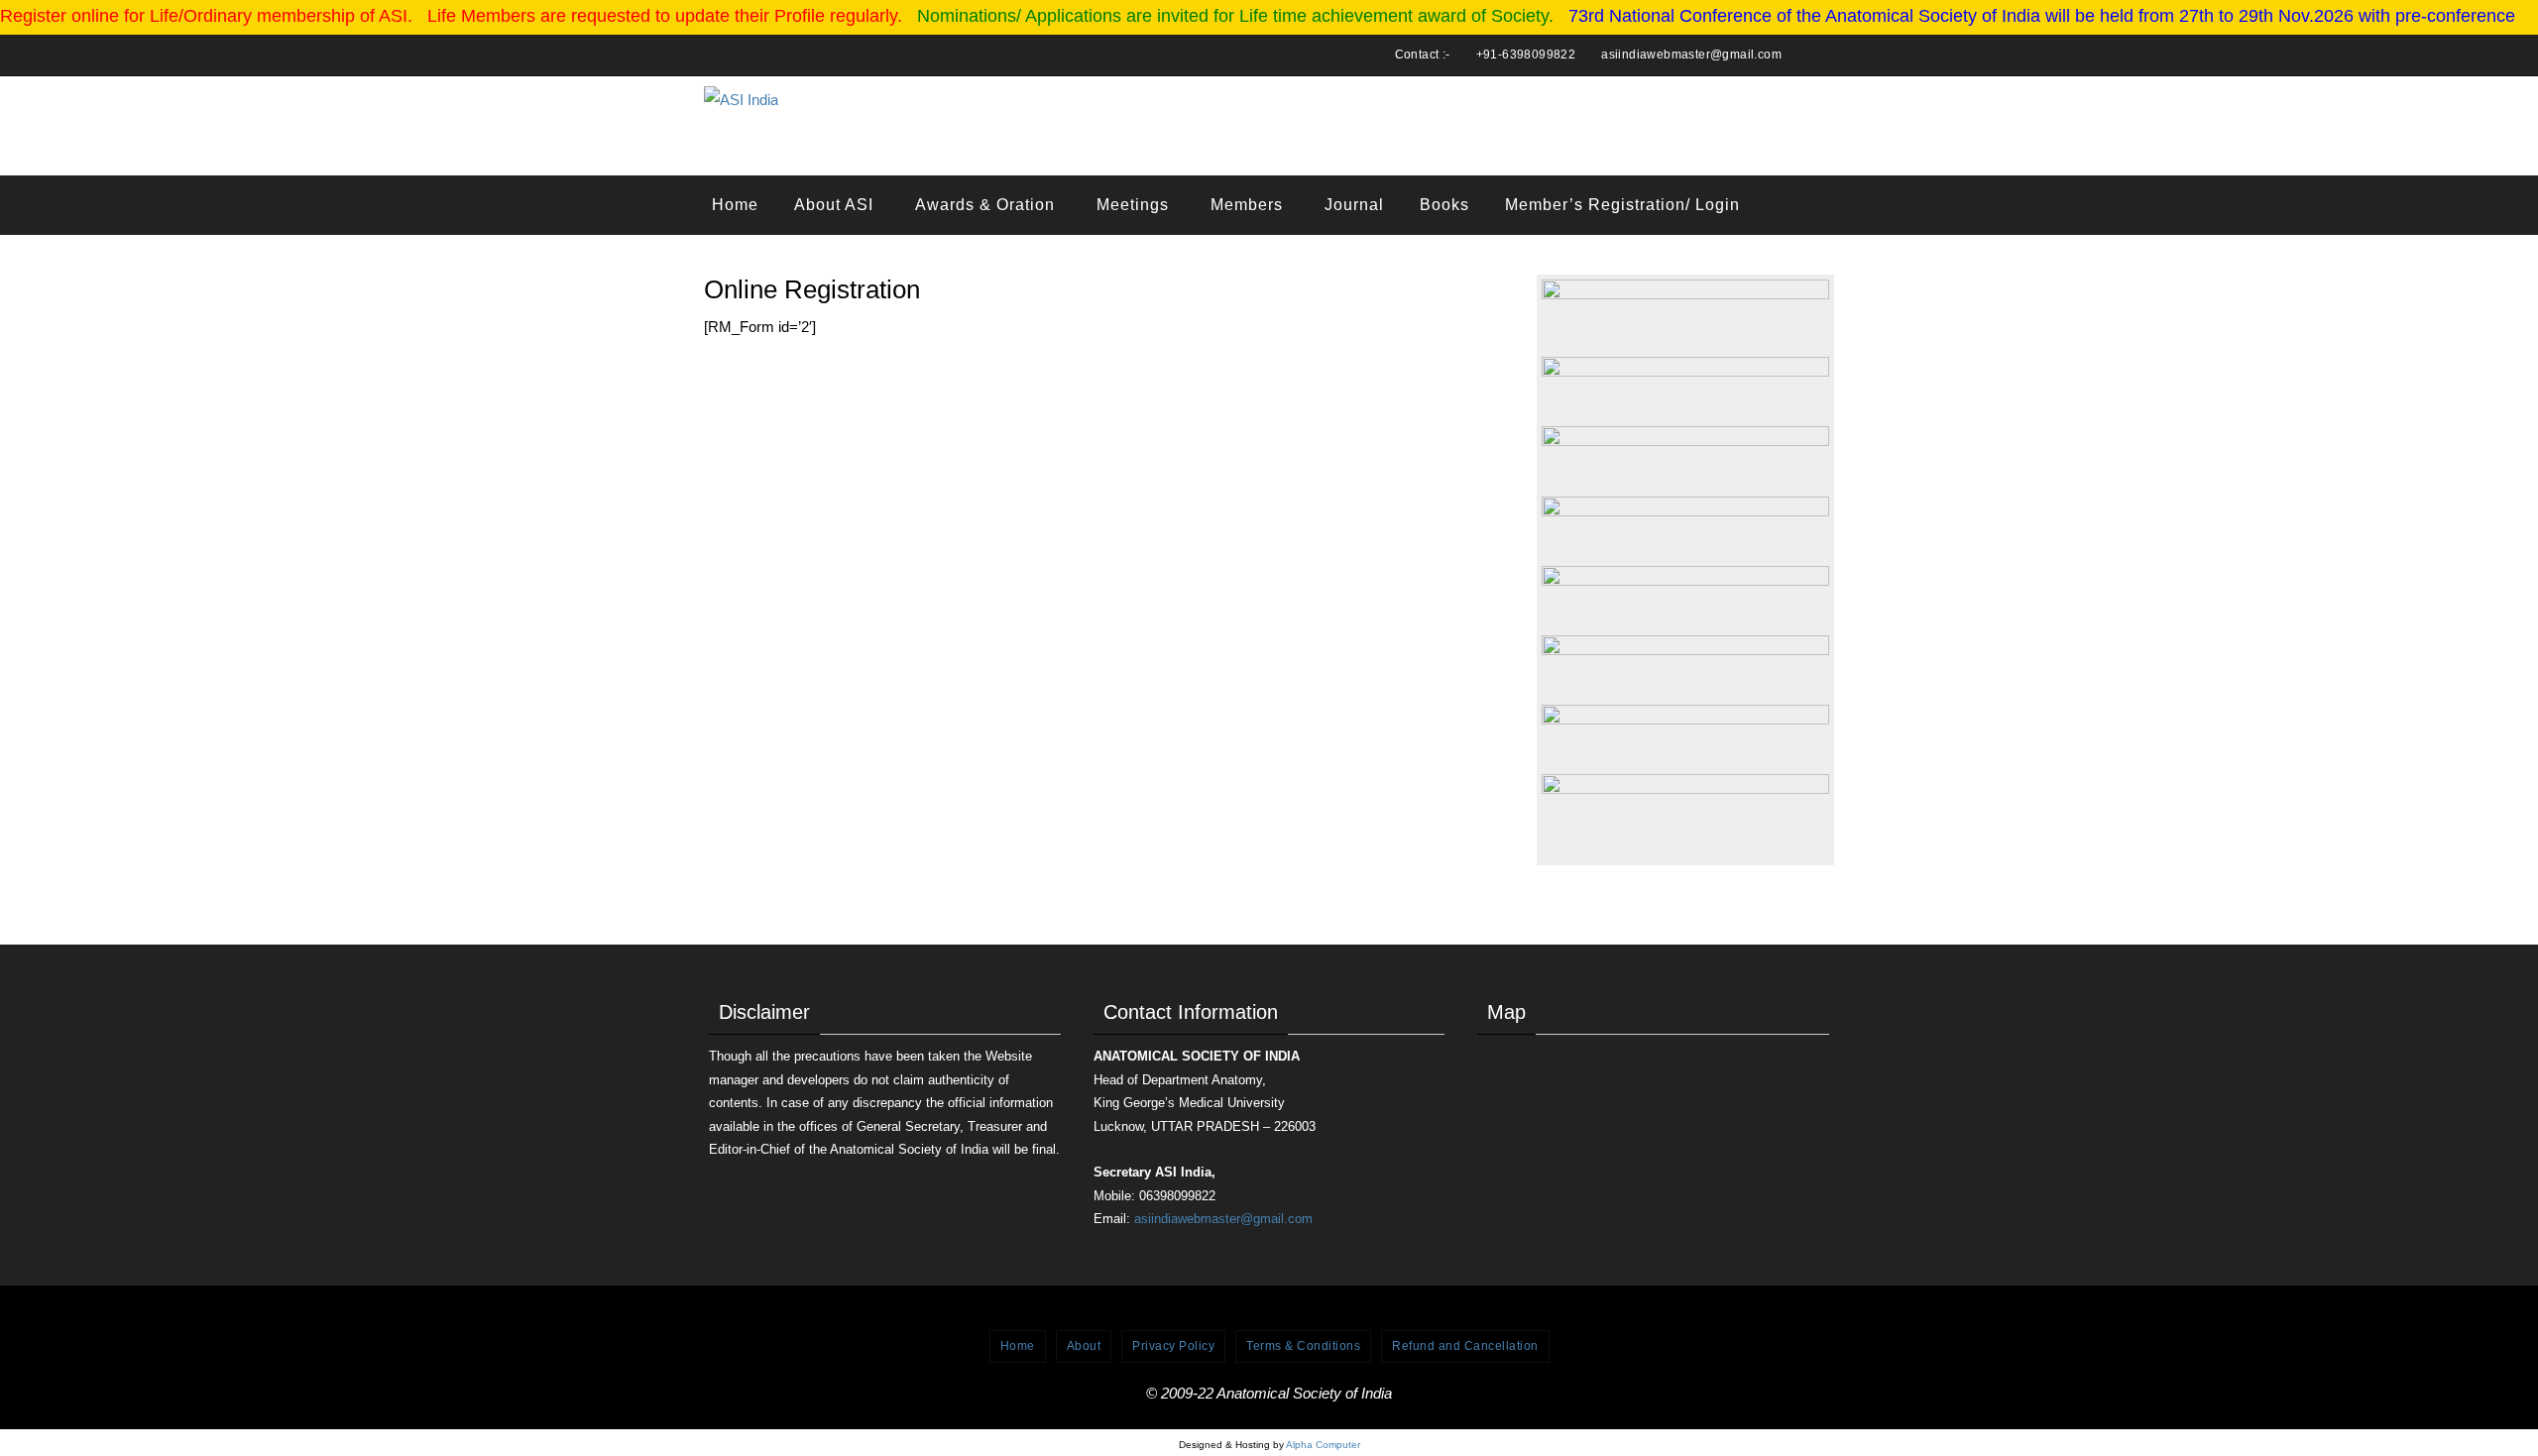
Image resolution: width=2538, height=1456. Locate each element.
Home (1018, 1346)
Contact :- (1423, 55)
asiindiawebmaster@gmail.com (1691, 55)
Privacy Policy (1173, 1346)
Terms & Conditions (1303, 1346)
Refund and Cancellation (1465, 1346)
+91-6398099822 (1526, 55)
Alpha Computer (1323, 1445)
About (1084, 1346)
